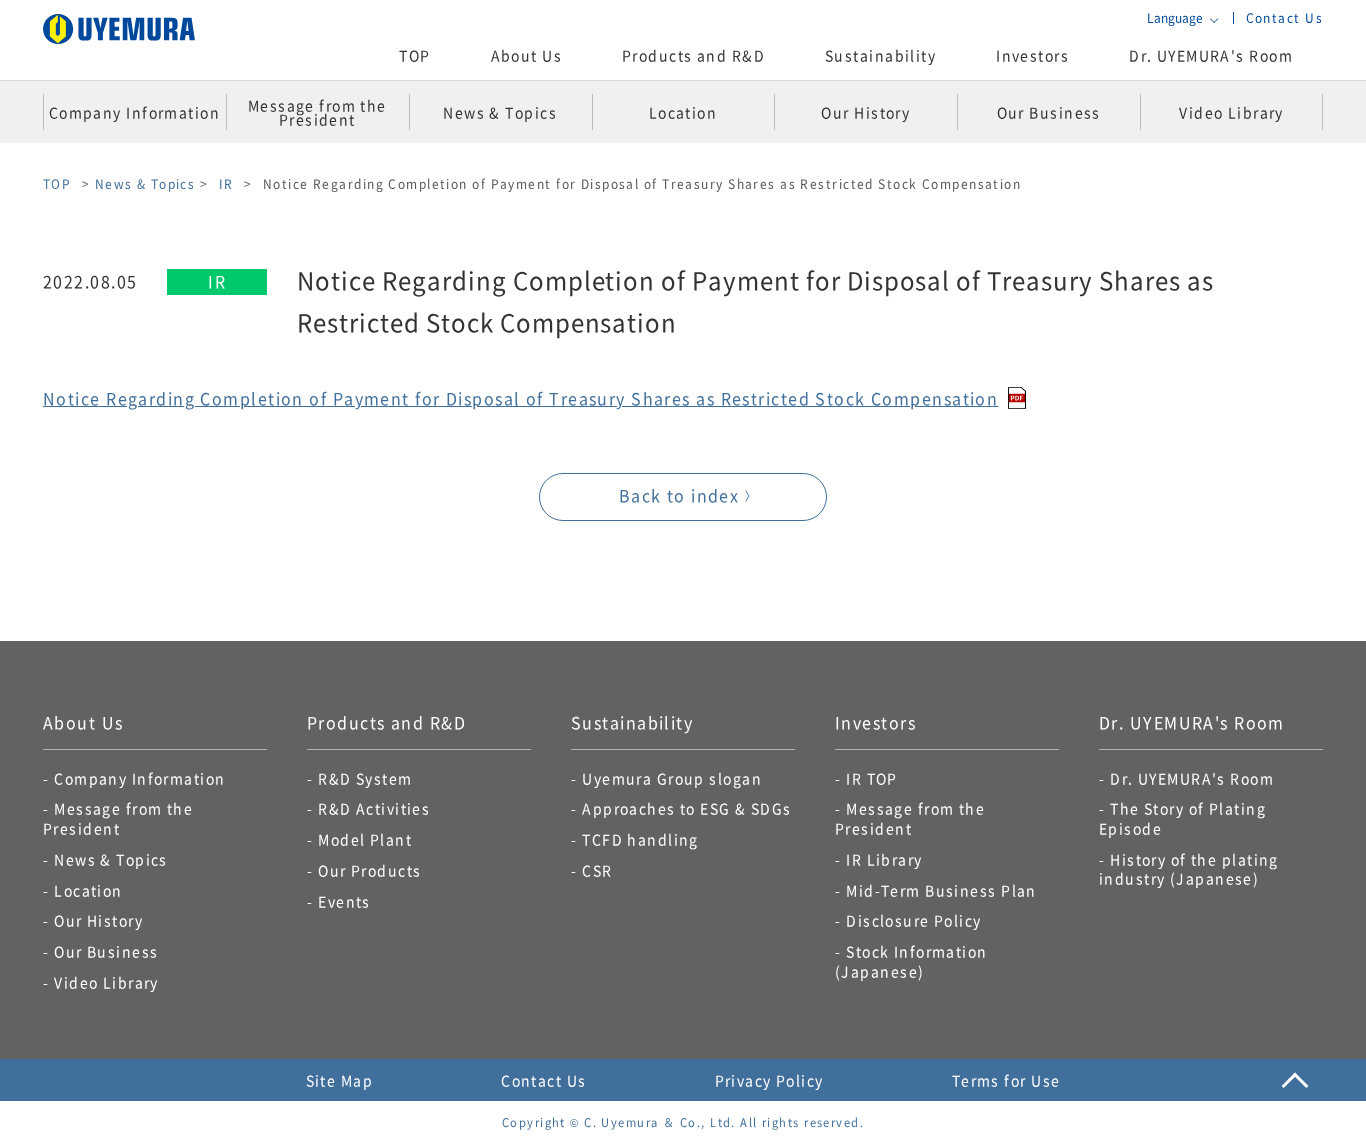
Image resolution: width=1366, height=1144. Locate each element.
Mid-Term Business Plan (941, 890)
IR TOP (872, 778)
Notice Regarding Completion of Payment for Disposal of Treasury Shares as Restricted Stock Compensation (520, 398)
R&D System (365, 778)
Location (88, 890)
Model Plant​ (365, 839)
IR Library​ (884, 859)
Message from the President (118, 818)
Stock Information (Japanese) (911, 961)
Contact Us (1284, 17)
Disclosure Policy (913, 920)
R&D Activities (374, 808)
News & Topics (145, 183)
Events (344, 901)
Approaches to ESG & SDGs (687, 808)
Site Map (340, 1080)
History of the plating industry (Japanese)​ (1189, 869)
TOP (414, 55)
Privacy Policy (769, 1080)
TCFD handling (640, 839)
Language (1175, 18)
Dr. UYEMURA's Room (1211, 55)
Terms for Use (1006, 1080)
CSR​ (597, 870)
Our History (98, 920)
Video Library (106, 982)
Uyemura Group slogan (672, 778)
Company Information (139, 778)
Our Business (106, 951)
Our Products (369, 870)
